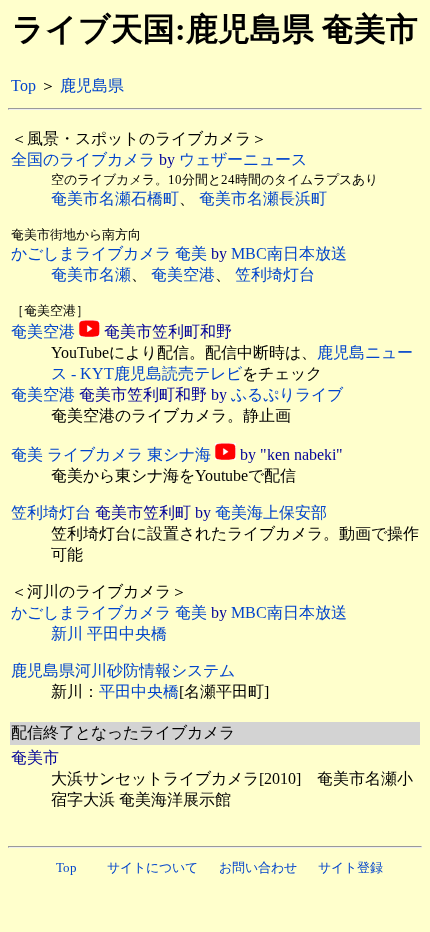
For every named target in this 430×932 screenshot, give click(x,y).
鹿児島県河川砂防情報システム (123, 670)
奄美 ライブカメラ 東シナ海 (111, 454)
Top (23, 85)
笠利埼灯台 (275, 274)
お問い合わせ (258, 867)
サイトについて (152, 867)
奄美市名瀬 (91, 274)
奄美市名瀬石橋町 (115, 198)
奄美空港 (183, 274)
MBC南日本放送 (289, 253)
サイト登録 (350, 867)
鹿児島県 (92, 85)
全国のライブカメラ (83, 159)
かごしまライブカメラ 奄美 (109, 253)
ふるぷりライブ (287, 394)
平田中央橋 (139, 691)
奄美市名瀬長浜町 (263, 198)
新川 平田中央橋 (109, 633)
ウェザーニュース (243, 159)
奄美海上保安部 (271, 512)
